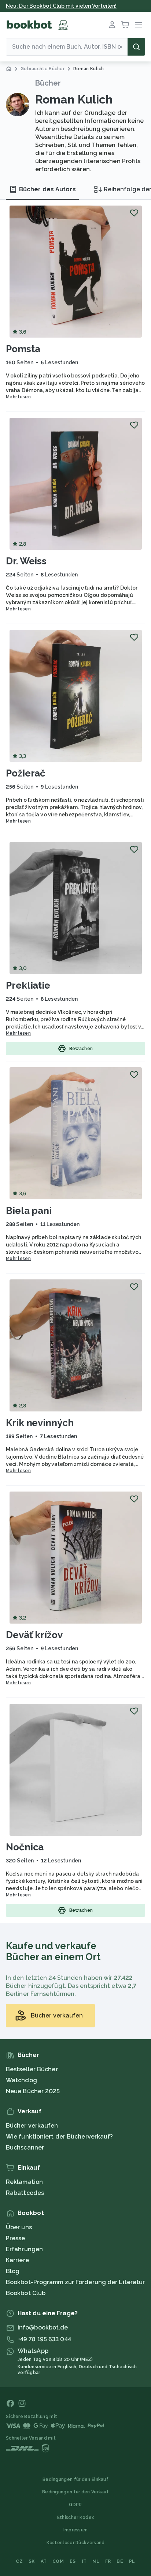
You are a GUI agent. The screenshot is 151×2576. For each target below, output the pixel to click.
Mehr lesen (18, 397)
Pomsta (23, 349)
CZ (19, 2561)
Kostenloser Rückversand (76, 2543)
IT (84, 2561)
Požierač (26, 773)
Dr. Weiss (26, 561)
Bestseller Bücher (32, 2069)
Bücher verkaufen (32, 2126)
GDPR (75, 2505)
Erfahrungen (24, 2249)
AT (44, 2561)
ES (73, 2561)
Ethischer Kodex (76, 2517)
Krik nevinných (40, 1423)
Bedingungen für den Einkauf (75, 2479)
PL (132, 2561)
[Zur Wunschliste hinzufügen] (134, 213)
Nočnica (25, 1847)
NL (96, 2561)
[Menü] (139, 25)
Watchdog (21, 2080)
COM (58, 2561)
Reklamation (24, 2182)
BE (120, 2561)
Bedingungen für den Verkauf (75, 2492)
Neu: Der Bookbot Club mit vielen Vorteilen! (61, 6)
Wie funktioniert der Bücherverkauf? (60, 2137)
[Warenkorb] (125, 25)
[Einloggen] (112, 25)
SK (32, 2561)
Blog (13, 2271)
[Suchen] (136, 47)
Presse (16, 2238)
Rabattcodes (25, 2193)
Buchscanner (25, 2148)
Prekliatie (28, 985)
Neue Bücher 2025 (33, 2091)
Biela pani (29, 1211)
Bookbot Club (26, 2293)
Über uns (19, 2227)
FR (108, 2561)
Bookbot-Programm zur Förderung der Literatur (75, 2282)
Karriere (17, 2260)
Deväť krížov (34, 1635)
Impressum (76, 2530)
